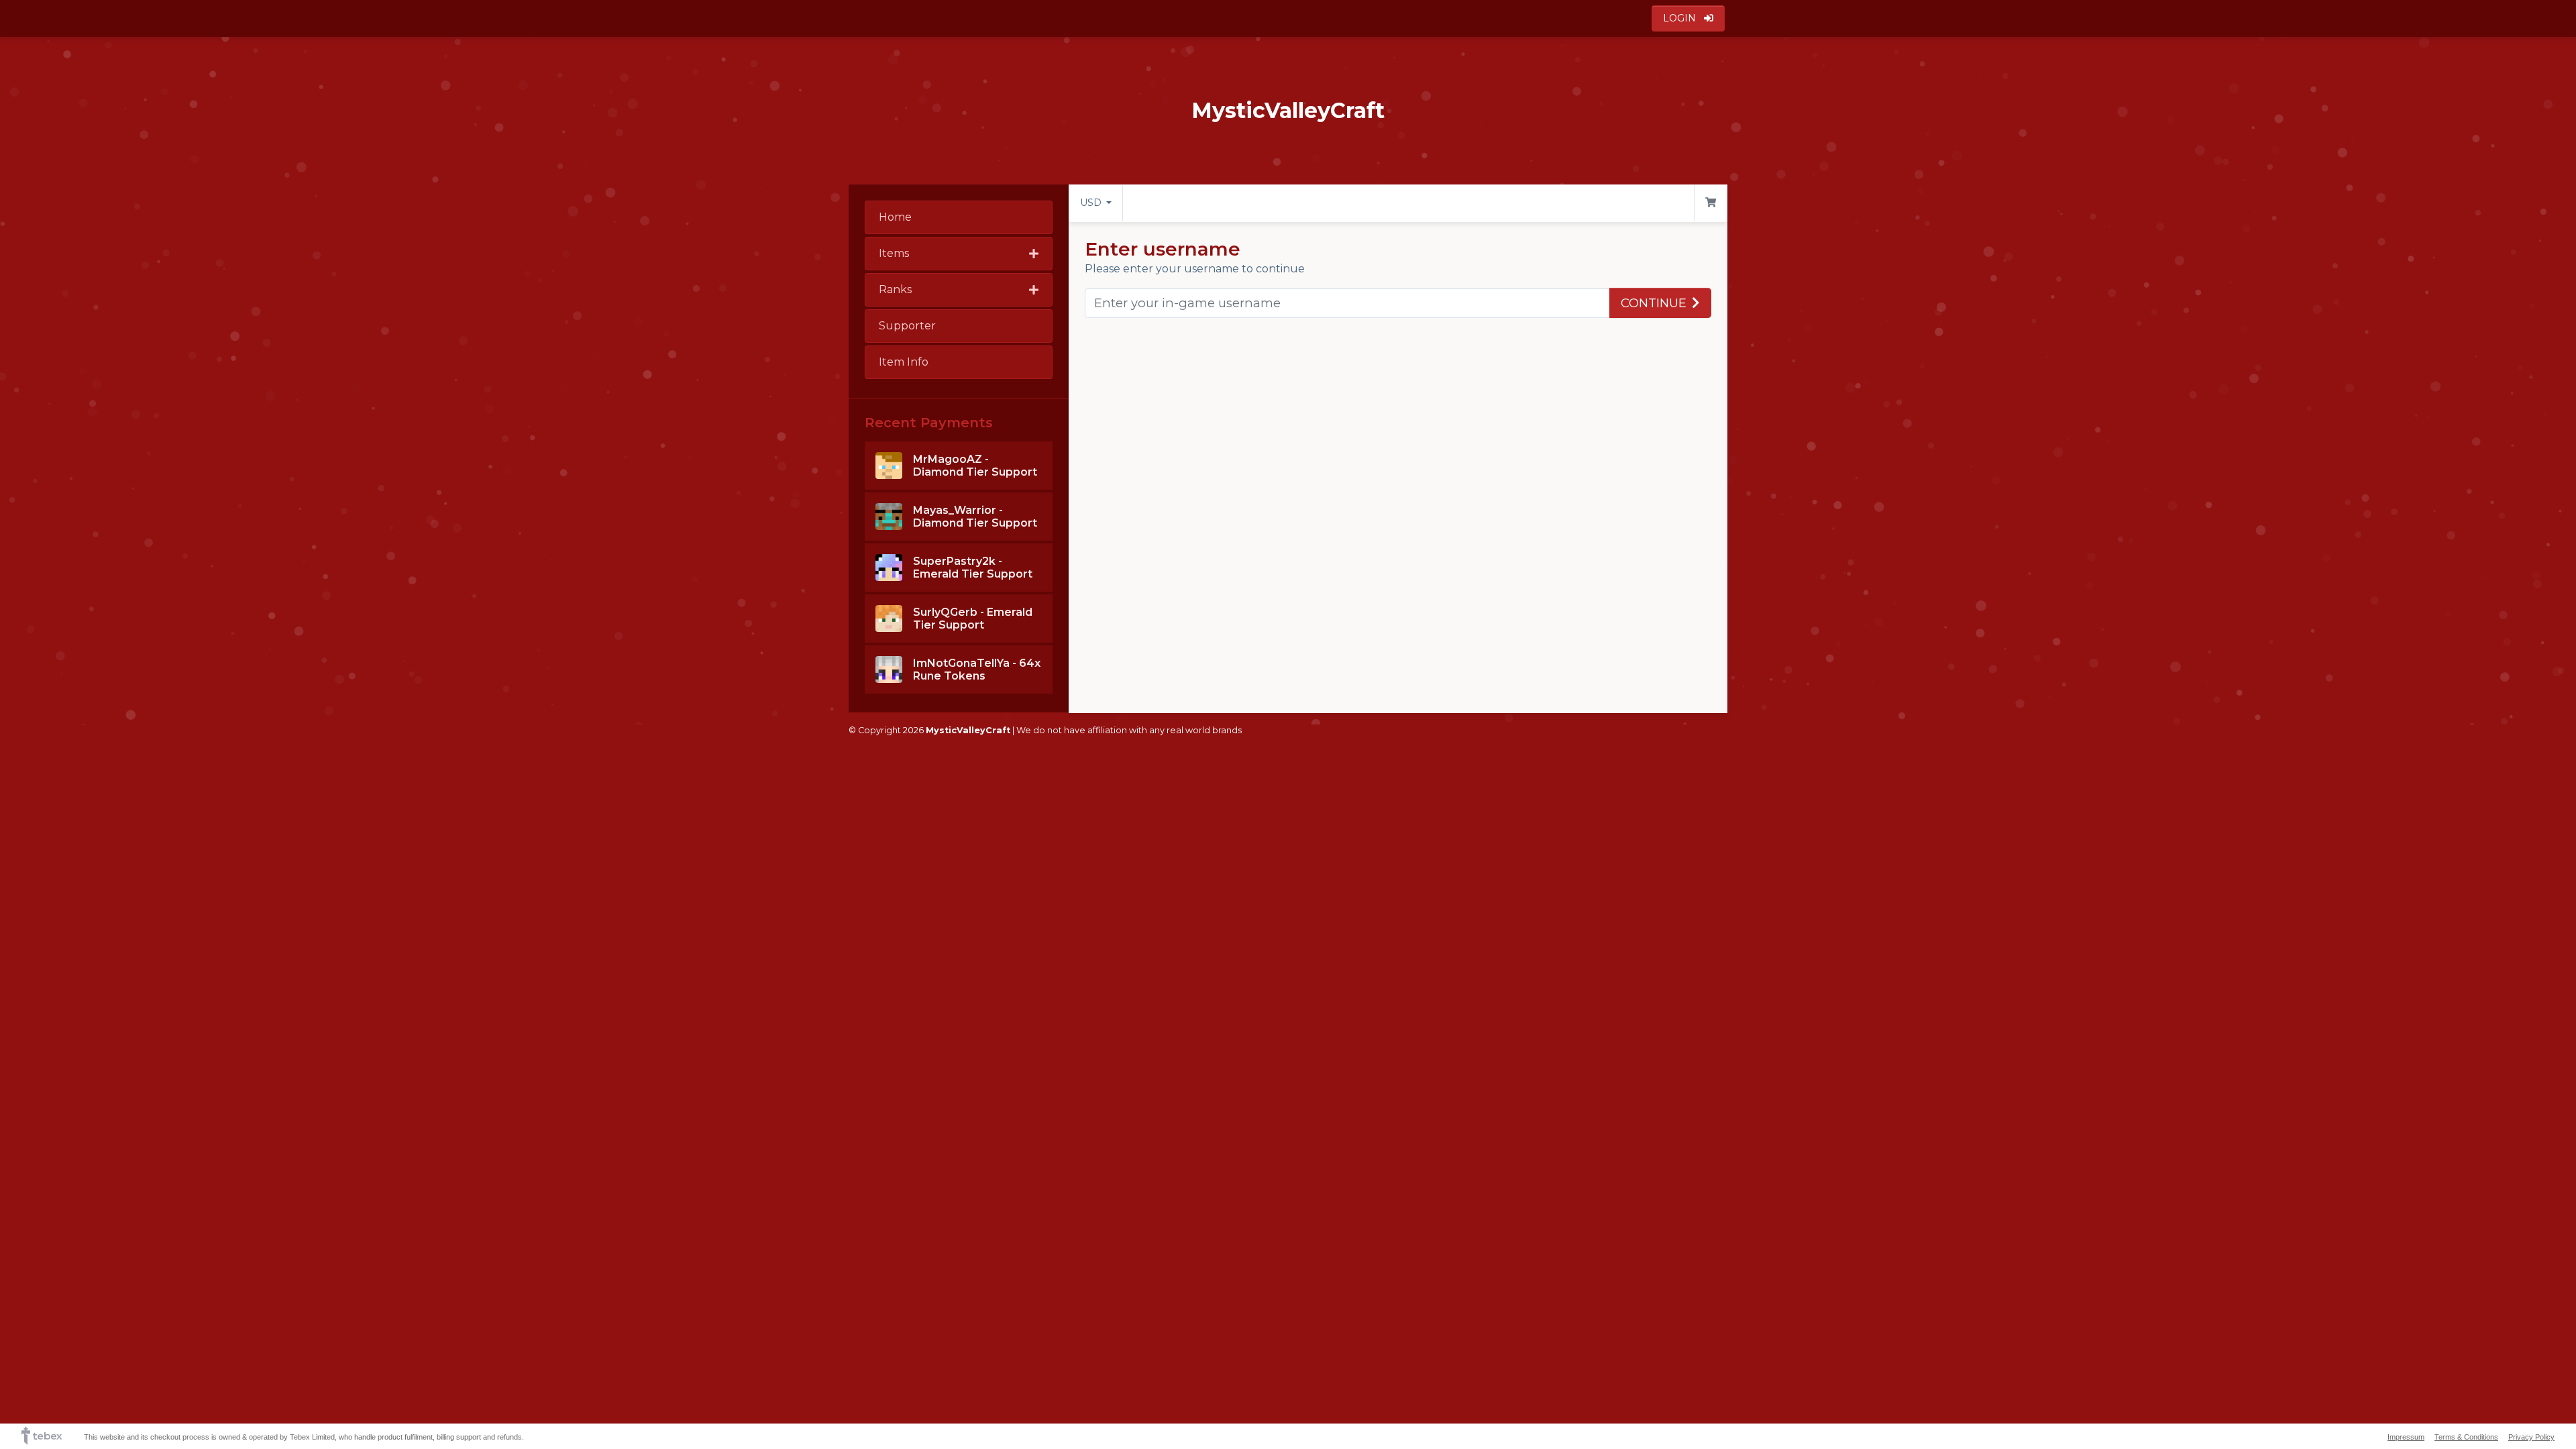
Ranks (895, 289)
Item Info (904, 362)
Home (895, 217)
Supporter (907, 326)
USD (1092, 203)
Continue (1654, 303)
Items (894, 253)
